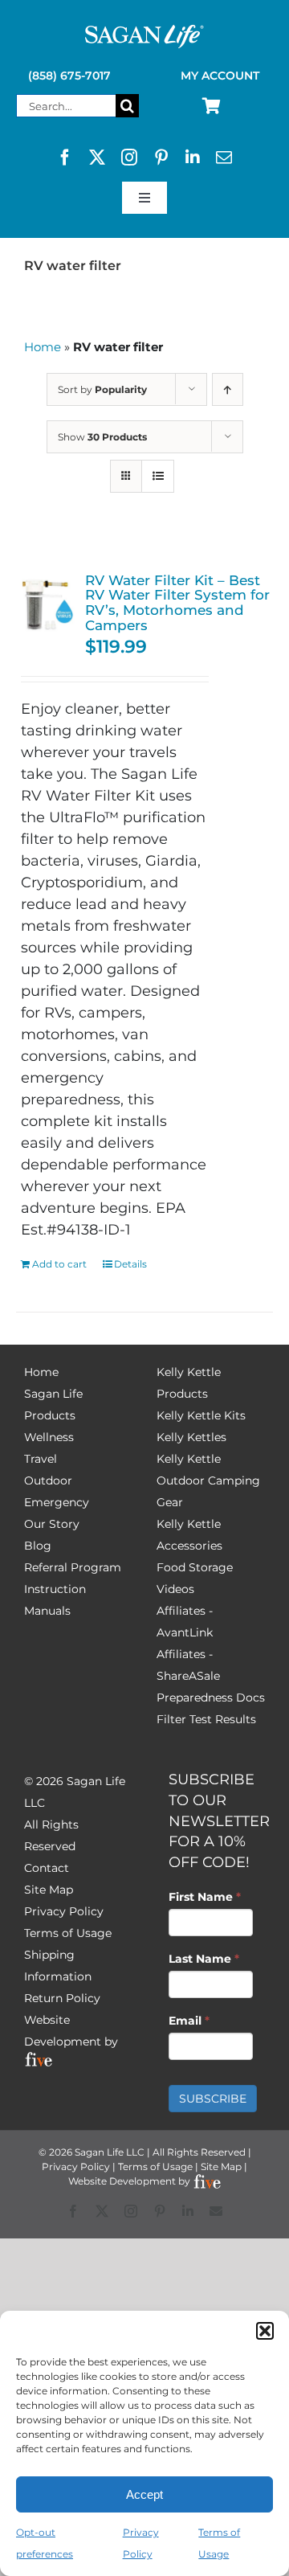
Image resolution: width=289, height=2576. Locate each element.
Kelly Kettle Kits (201, 1415)
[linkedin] (193, 158)
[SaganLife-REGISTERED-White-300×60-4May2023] (144, 31)
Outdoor (48, 1480)
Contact (47, 1868)
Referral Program (73, 1567)
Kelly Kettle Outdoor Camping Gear (208, 1480)
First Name (205, 1897)
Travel (41, 1459)
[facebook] (65, 158)
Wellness (49, 1437)
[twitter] (97, 158)
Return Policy (62, 1998)
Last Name (204, 1959)
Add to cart (59, 1264)
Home (43, 347)
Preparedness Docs (211, 1698)
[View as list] (158, 476)
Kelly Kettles (191, 1437)
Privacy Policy (64, 1911)
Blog (38, 1546)
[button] (265, 2331)
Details (130, 1264)
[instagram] (129, 158)
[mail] (224, 158)
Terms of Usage (68, 1933)
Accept (144, 2494)
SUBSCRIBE (213, 2099)
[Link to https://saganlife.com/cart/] (212, 106)
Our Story (52, 1524)
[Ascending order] (228, 389)
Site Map (49, 1890)
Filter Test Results (206, 1719)
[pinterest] (161, 158)
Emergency (57, 1502)
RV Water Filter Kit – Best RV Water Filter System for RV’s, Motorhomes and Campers (177, 603)
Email (189, 2021)
